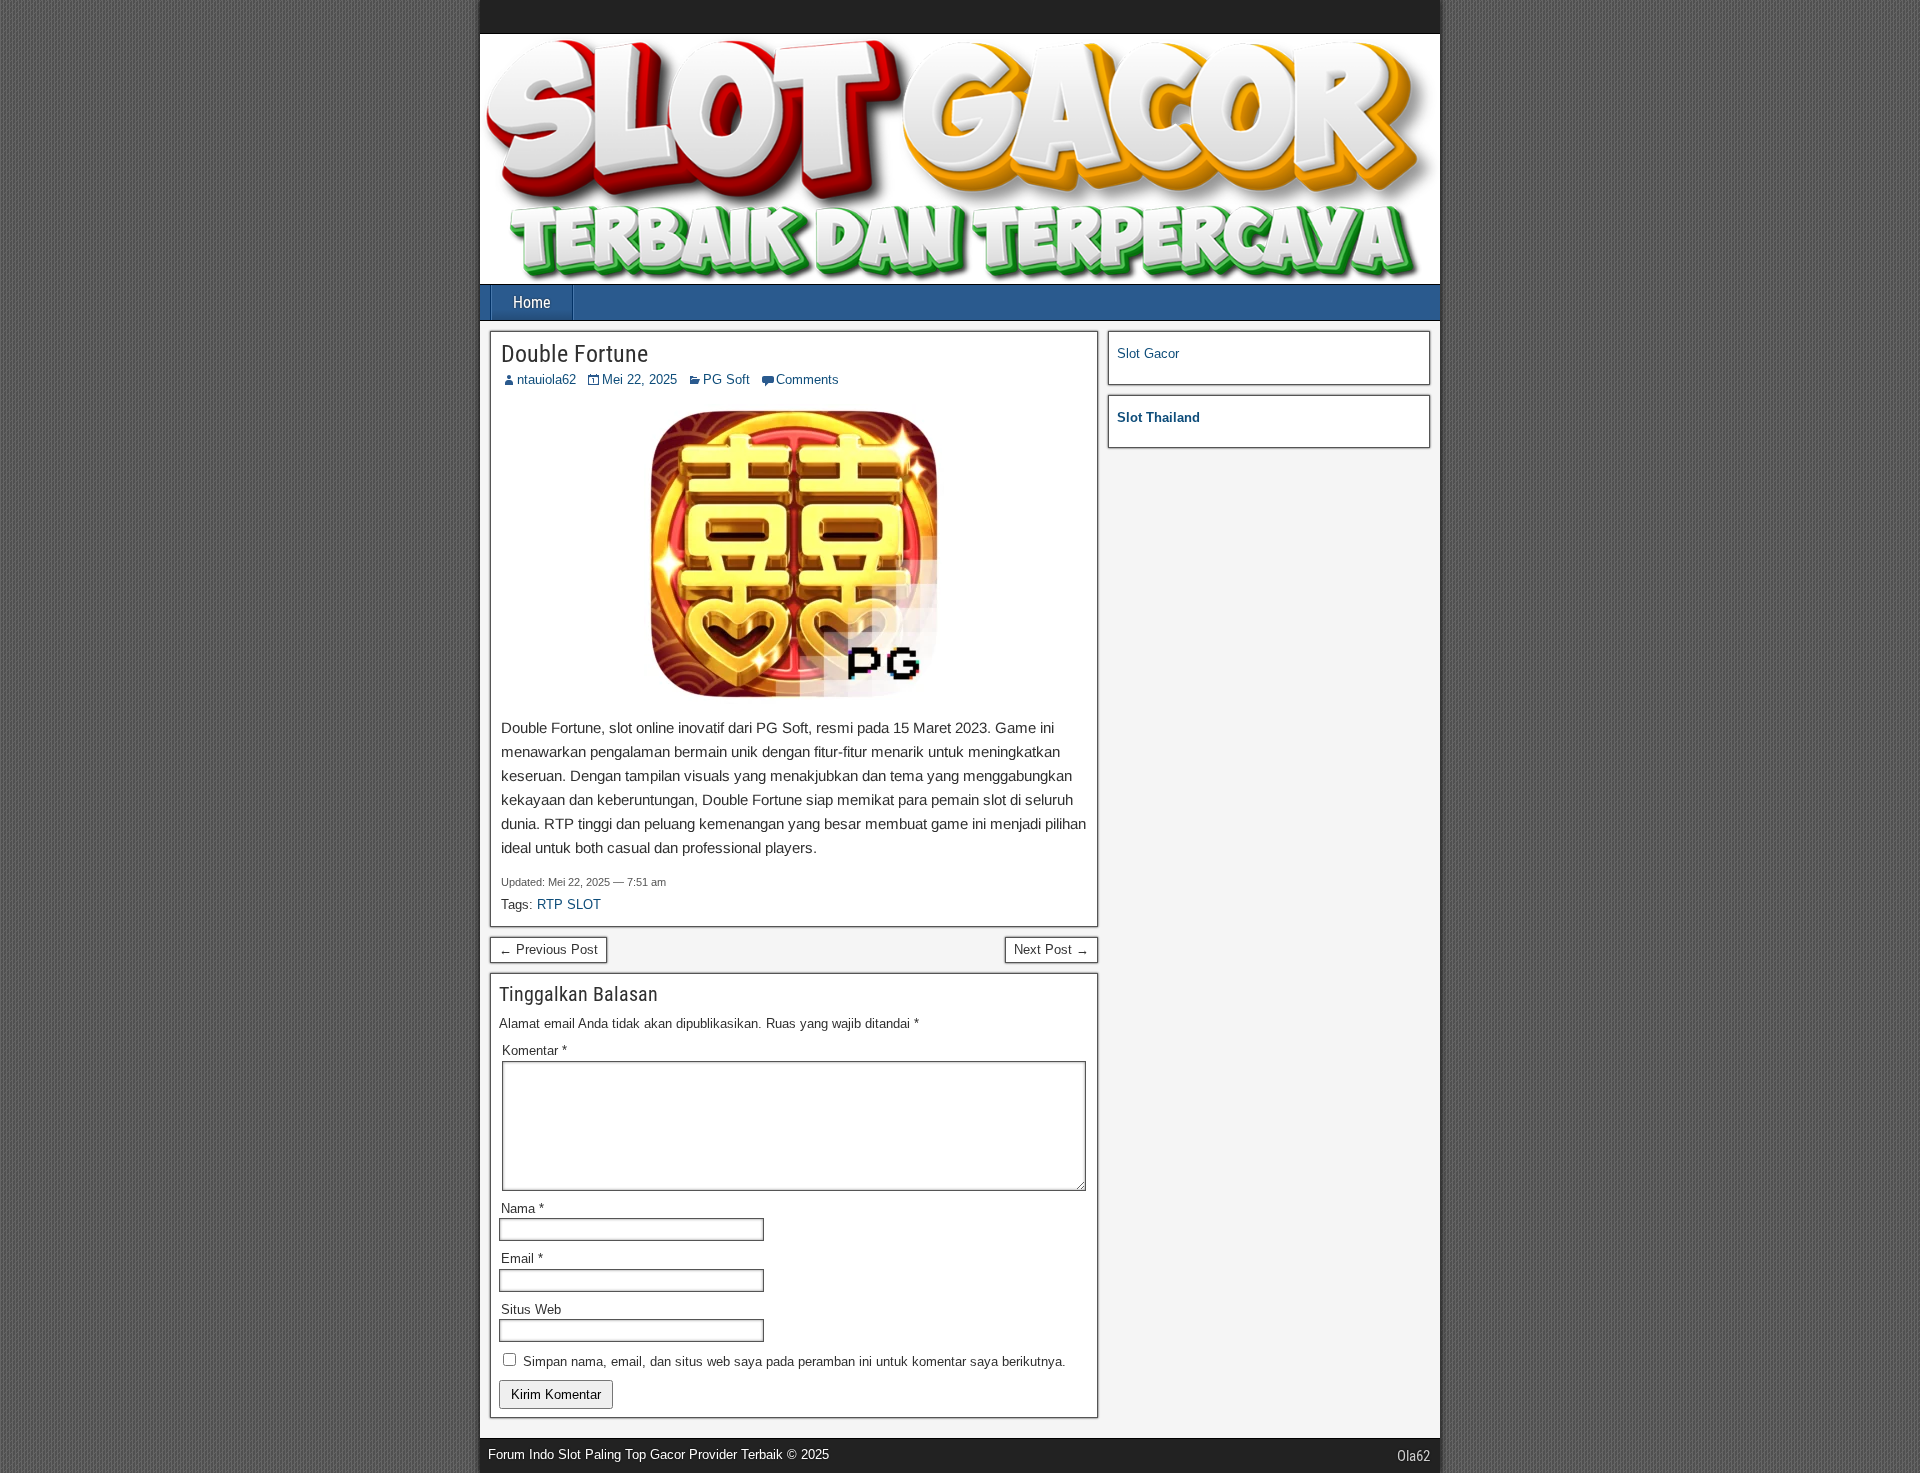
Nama (522, 1208)
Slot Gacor (1148, 353)
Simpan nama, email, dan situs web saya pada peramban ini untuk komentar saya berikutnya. (794, 1361)
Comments (807, 379)
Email (522, 1258)
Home (532, 302)
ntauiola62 (546, 379)
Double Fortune (574, 354)
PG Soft (726, 379)
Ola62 (1413, 1456)
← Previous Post (548, 949)
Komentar (534, 1050)
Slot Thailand (1158, 417)
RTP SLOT (569, 904)
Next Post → (1051, 949)
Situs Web (531, 1309)
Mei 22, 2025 (639, 379)
